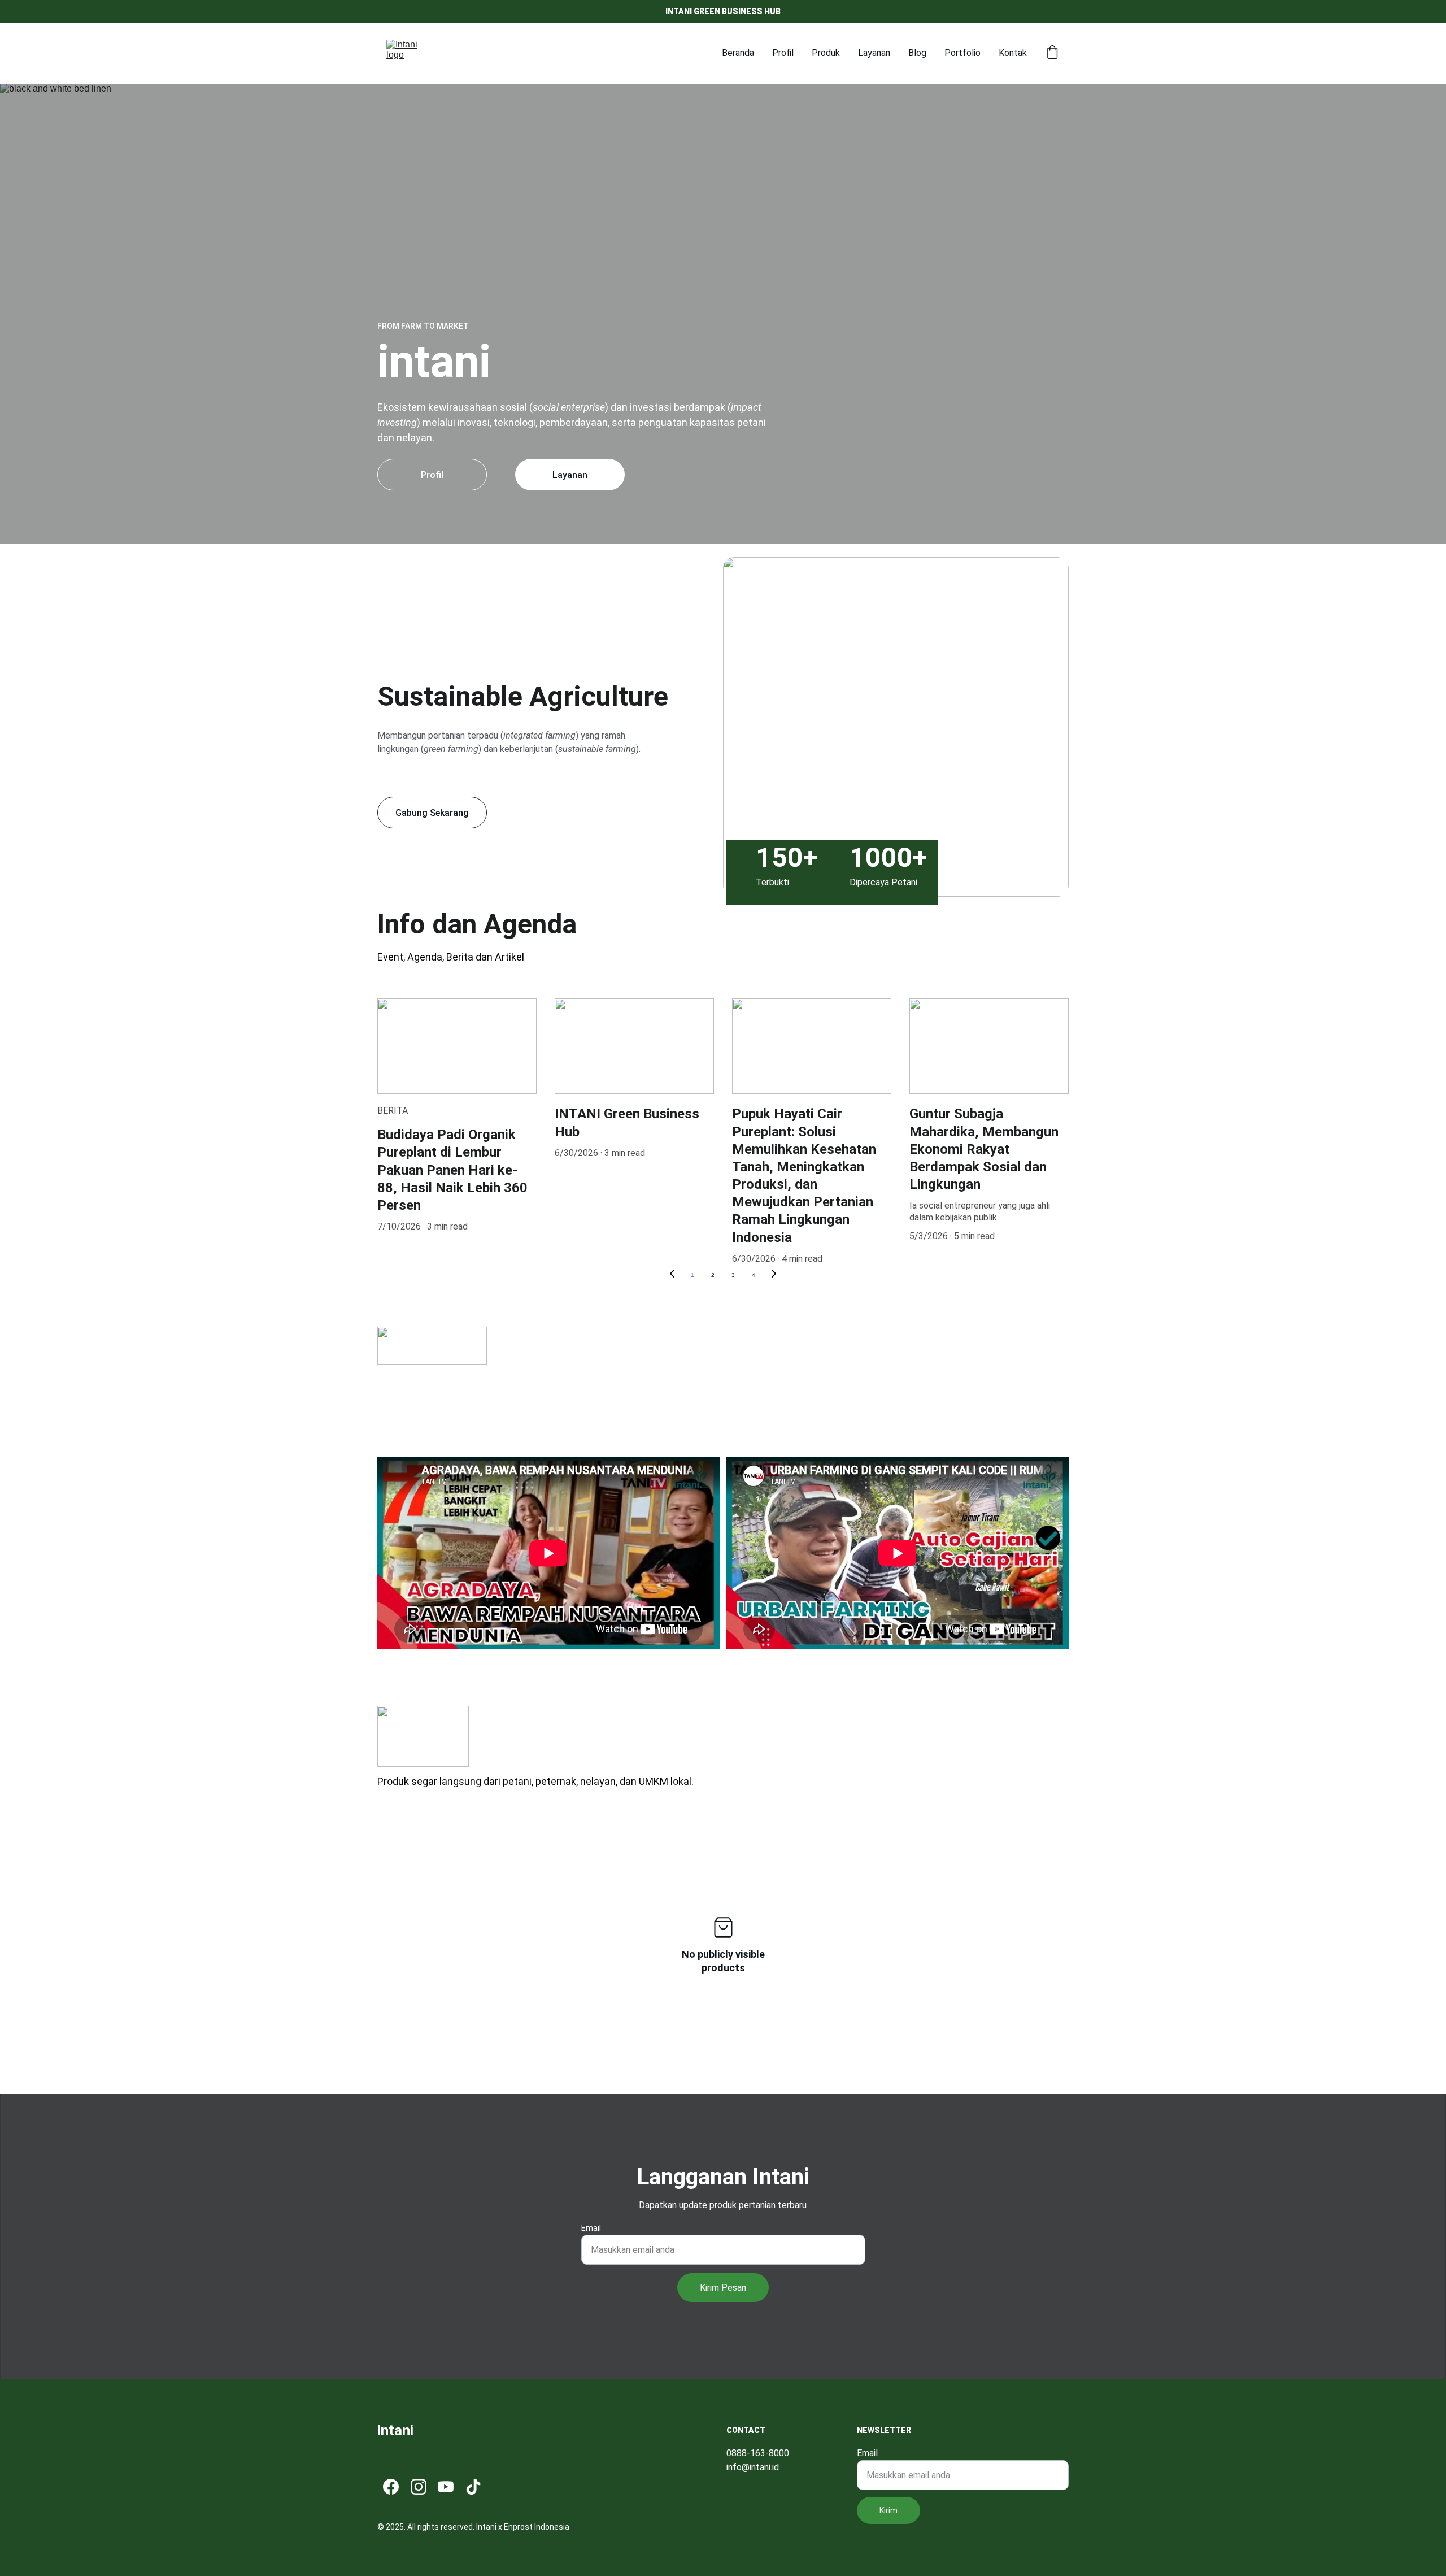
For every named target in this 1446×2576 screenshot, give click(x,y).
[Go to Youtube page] (446, 2487)
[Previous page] (672, 1275)
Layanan (874, 53)
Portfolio (962, 53)
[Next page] (774, 1275)
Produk (826, 53)
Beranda (738, 53)
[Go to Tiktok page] (473, 2487)
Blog (917, 53)
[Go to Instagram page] (419, 2487)
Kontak (1013, 53)
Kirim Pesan (723, 2288)
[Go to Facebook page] (391, 2487)
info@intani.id (753, 2467)
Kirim (888, 2510)
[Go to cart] (1052, 53)
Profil (783, 53)
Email (591, 2228)
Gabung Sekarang (432, 813)
